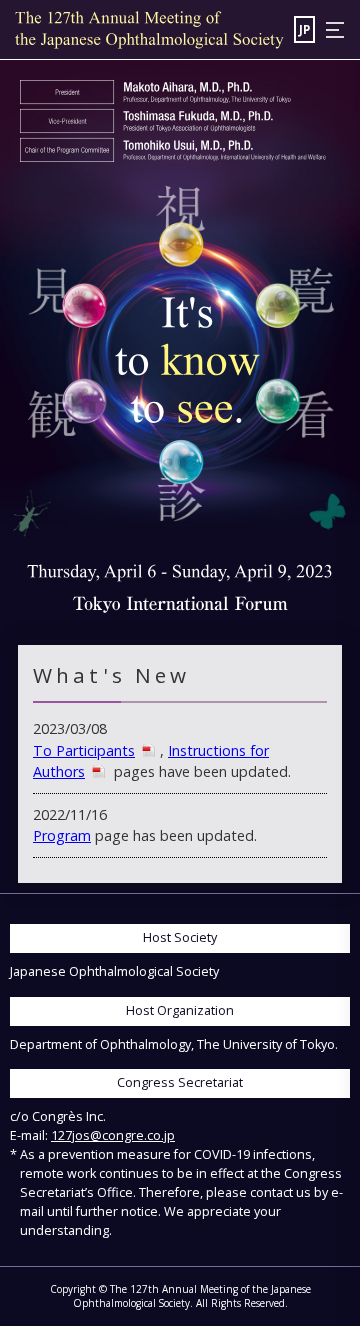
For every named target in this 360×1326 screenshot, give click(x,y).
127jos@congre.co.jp (113, 1135)
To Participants (84, 750)
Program (62, 835)
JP (304, 29)
